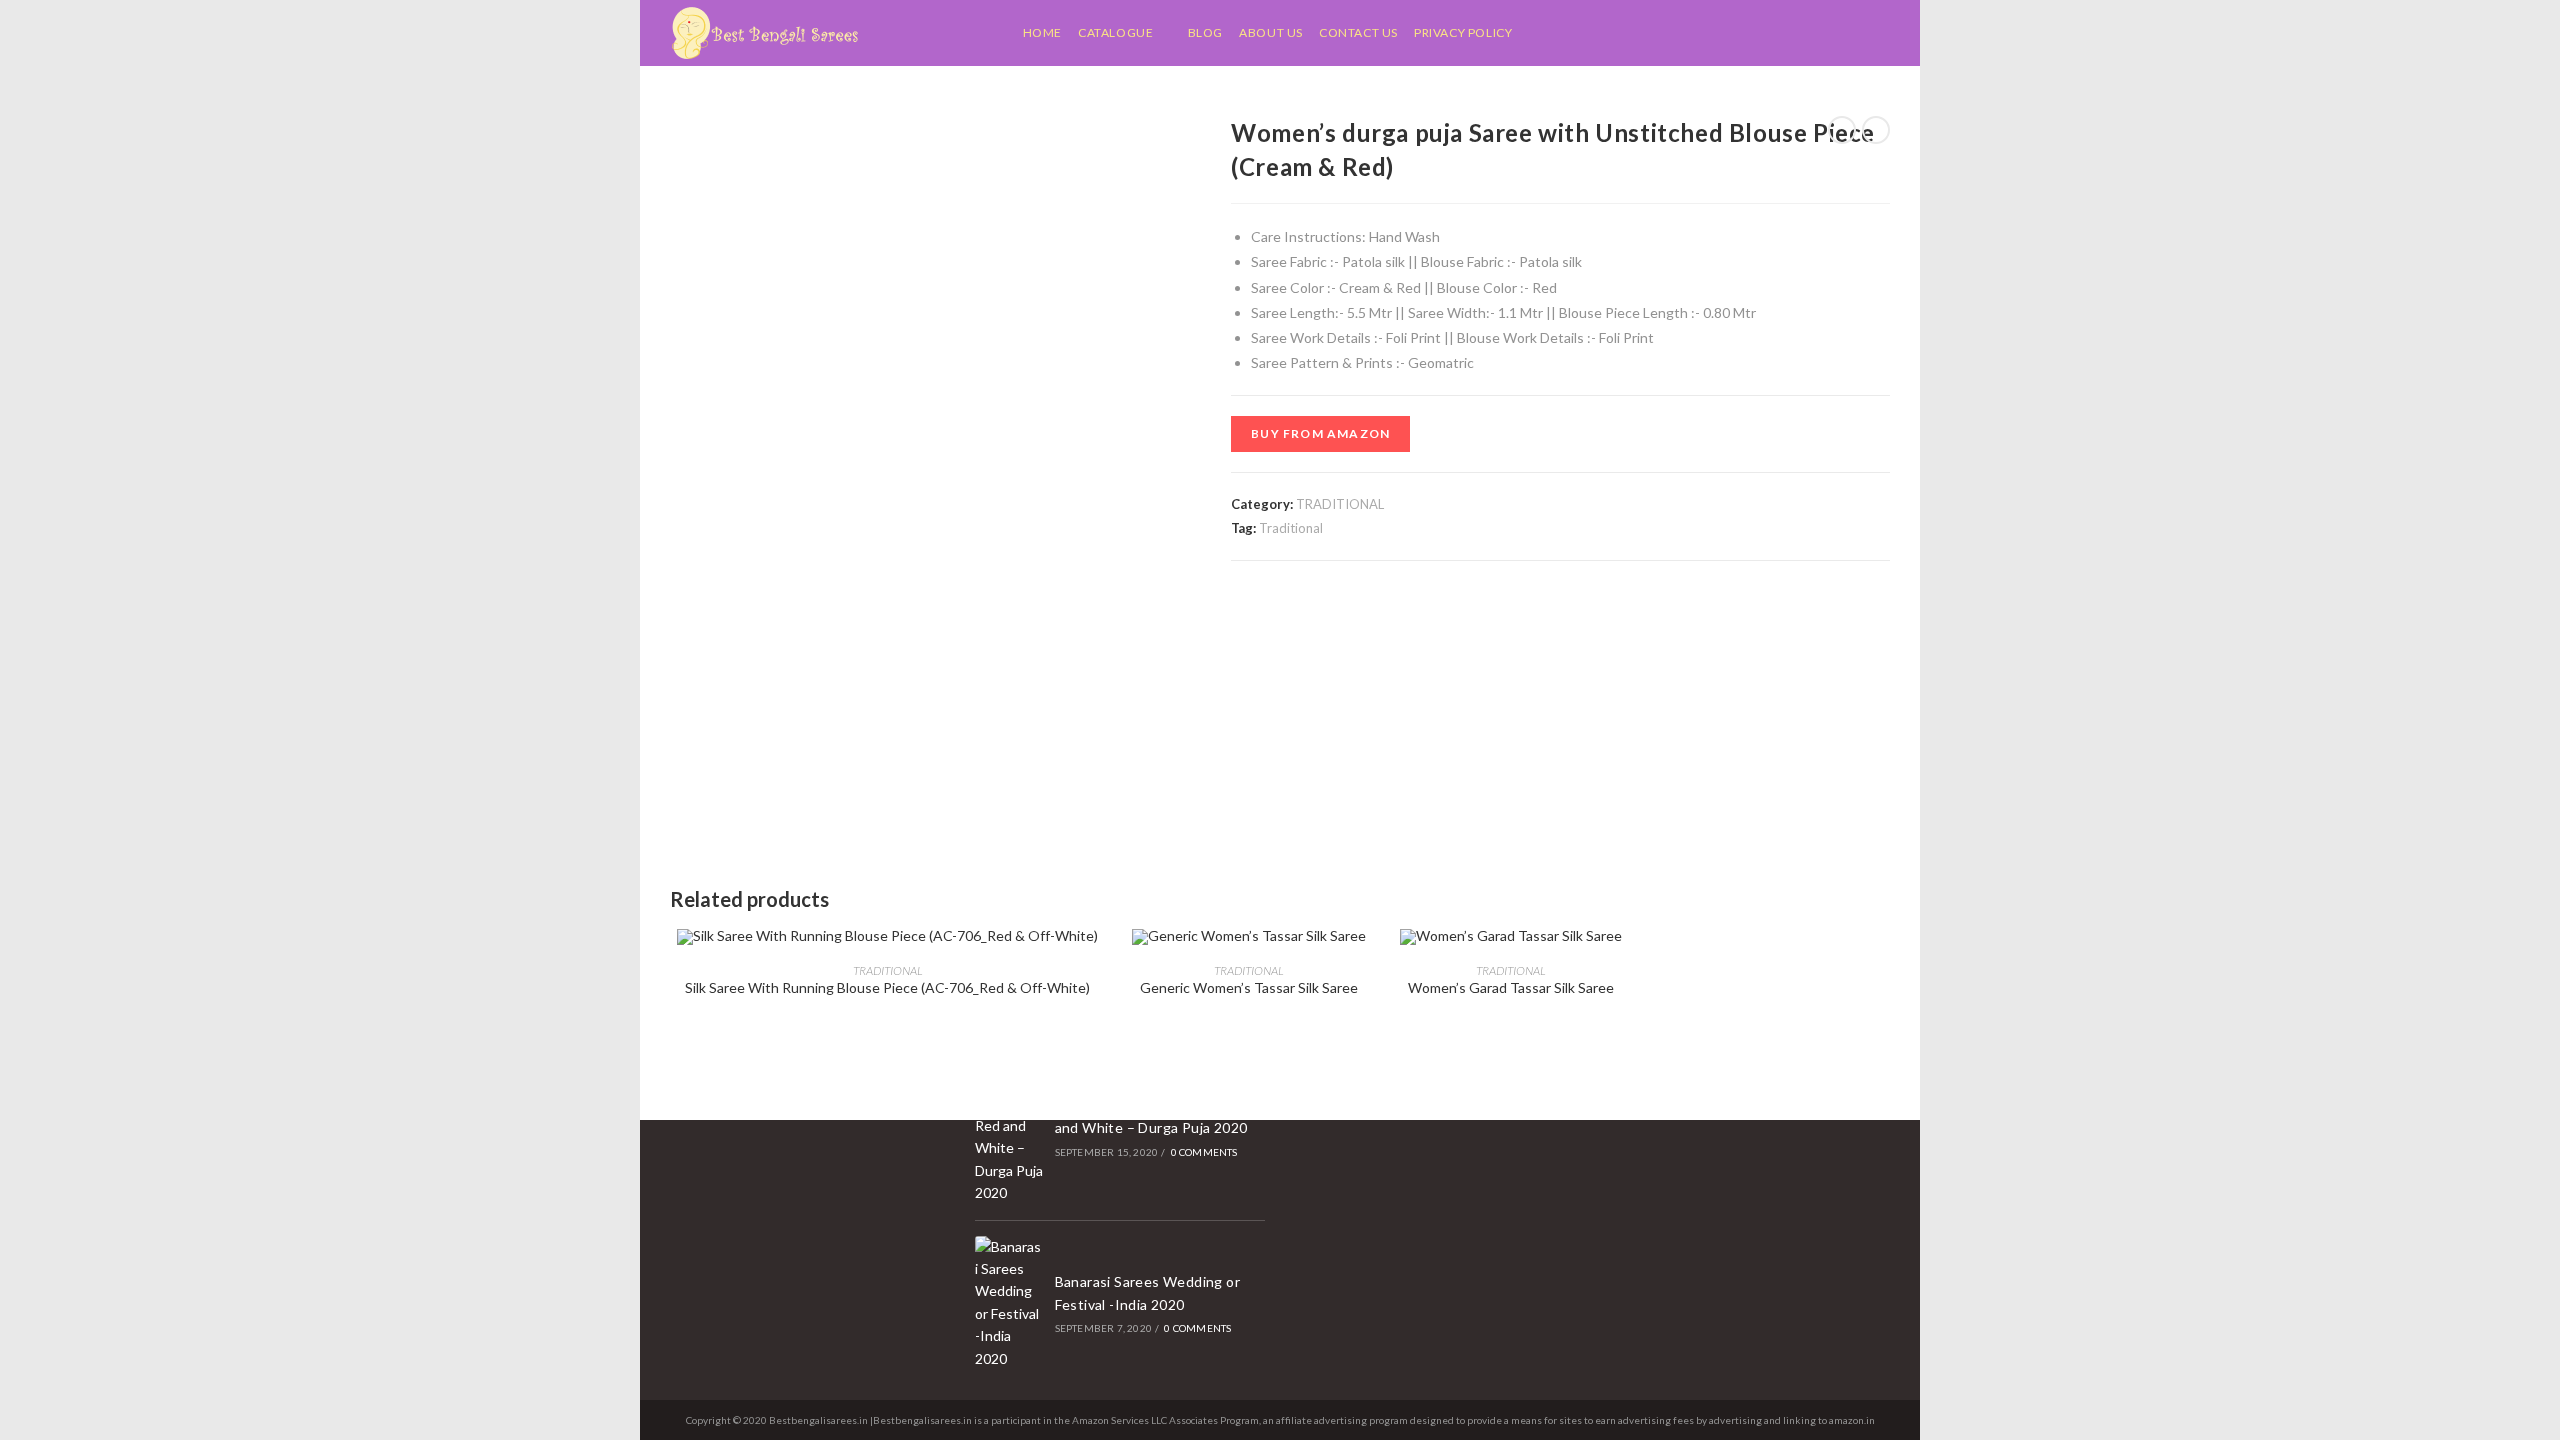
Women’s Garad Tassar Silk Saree (1511, 987)
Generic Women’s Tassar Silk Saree (1249, 987)
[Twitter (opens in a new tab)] (1785, 33)
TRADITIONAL (1340, 504)
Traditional (1291, 528)
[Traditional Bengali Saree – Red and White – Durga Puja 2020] (1009, 1126)
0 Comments (1204, 1152)
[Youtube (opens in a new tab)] (1885, 33)
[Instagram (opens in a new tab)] (1860, 33)
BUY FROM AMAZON (1320, 433)
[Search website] (1532, 33)
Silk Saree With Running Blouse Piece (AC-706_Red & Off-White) (887, 987)
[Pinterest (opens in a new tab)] (1835, 33)
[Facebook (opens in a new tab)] (1810, 33)
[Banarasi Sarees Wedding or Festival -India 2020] (1009, 1303)
